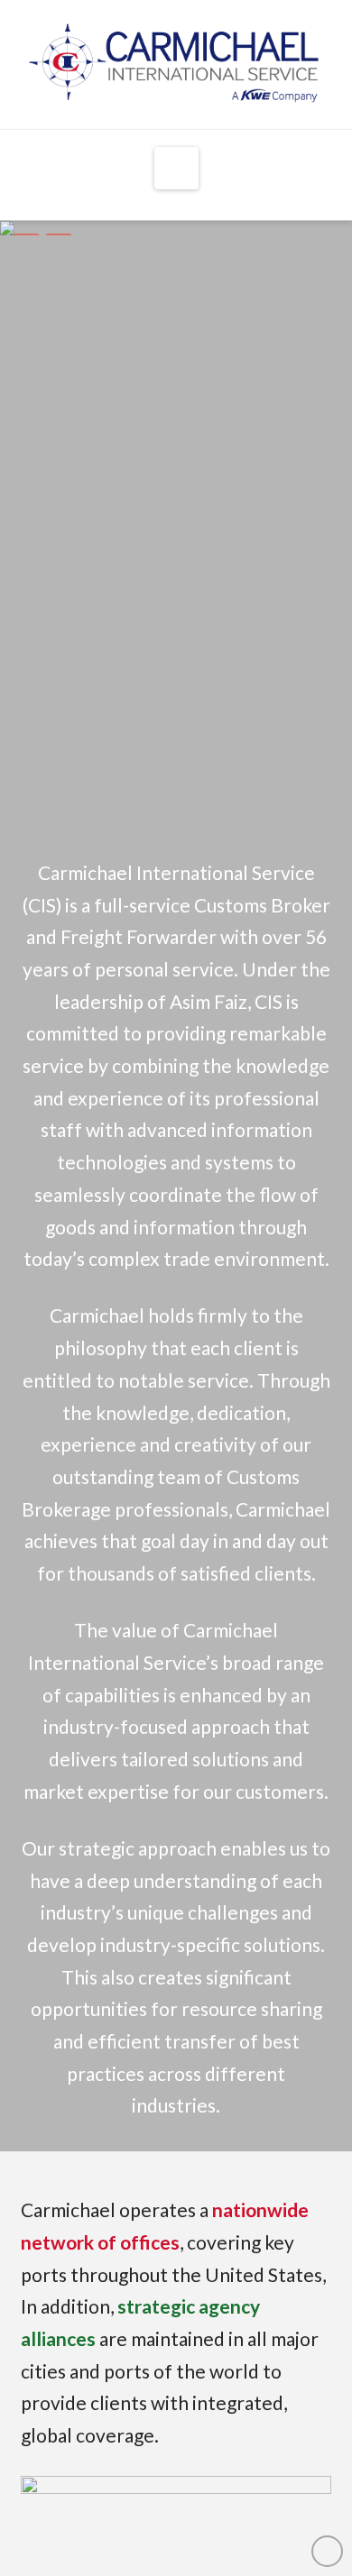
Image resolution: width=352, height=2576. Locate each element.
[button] (176, 168)
